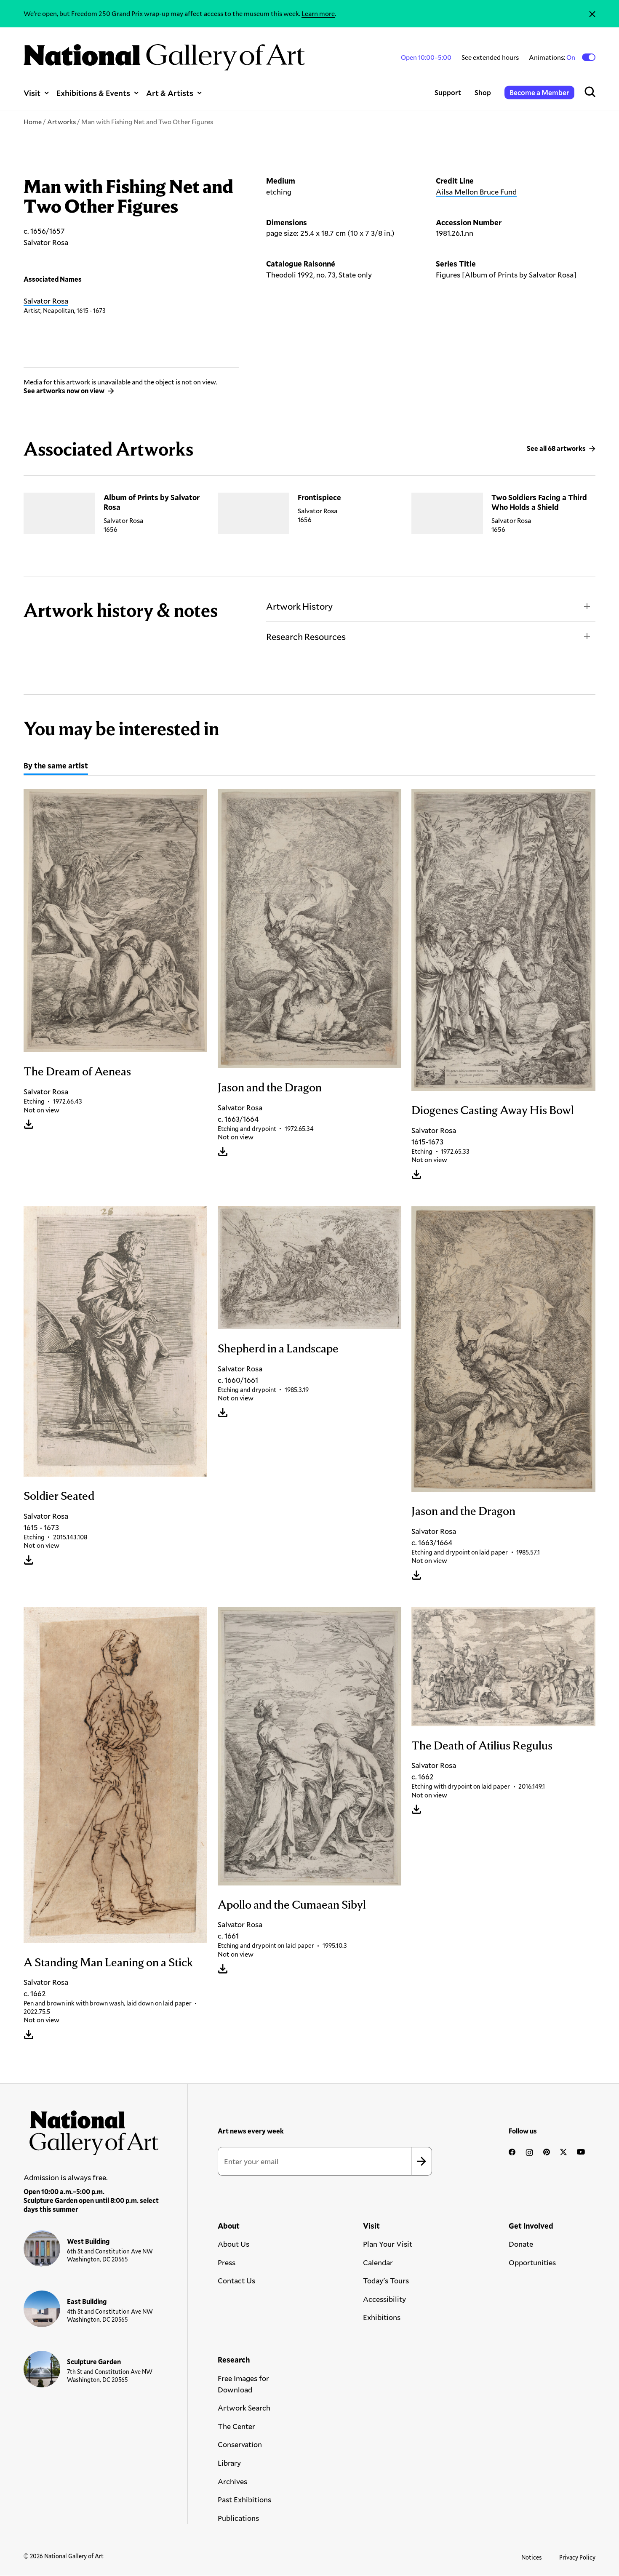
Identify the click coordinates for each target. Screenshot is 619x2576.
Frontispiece (319, 497)
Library (229, 2463)
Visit (32, 93)
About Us (233, 2244)
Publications (238, 2518)
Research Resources (306, 636)
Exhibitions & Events (93, 93)
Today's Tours (386, 2280)
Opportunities (532, 2262)
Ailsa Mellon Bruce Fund (476, 192)
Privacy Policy (577, 2557)
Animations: (553, 57)
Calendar (378, 2262)
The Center (236, 2426)
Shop (483, 92)
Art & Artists (170, 93)
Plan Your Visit (388, 2244)
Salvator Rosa (46, 301)
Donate (521, 2244)
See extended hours (490, 57)
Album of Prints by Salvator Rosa (152, 502)
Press (227, 2262)
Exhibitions (382, 2317)
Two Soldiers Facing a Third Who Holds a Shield (539, 502)
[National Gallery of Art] (91, 2130)
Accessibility (384, 2299)
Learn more (318, 13)
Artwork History (299, 606)
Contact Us (236, 2280)
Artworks (61, 121)
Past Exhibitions (244, 2499)
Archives (232, 2481)
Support (448, 92)
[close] (592, 14)
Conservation (240, 2444)
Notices (532, 2557)
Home (33, 121)
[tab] (56, 767)
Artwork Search (244, 2408)
